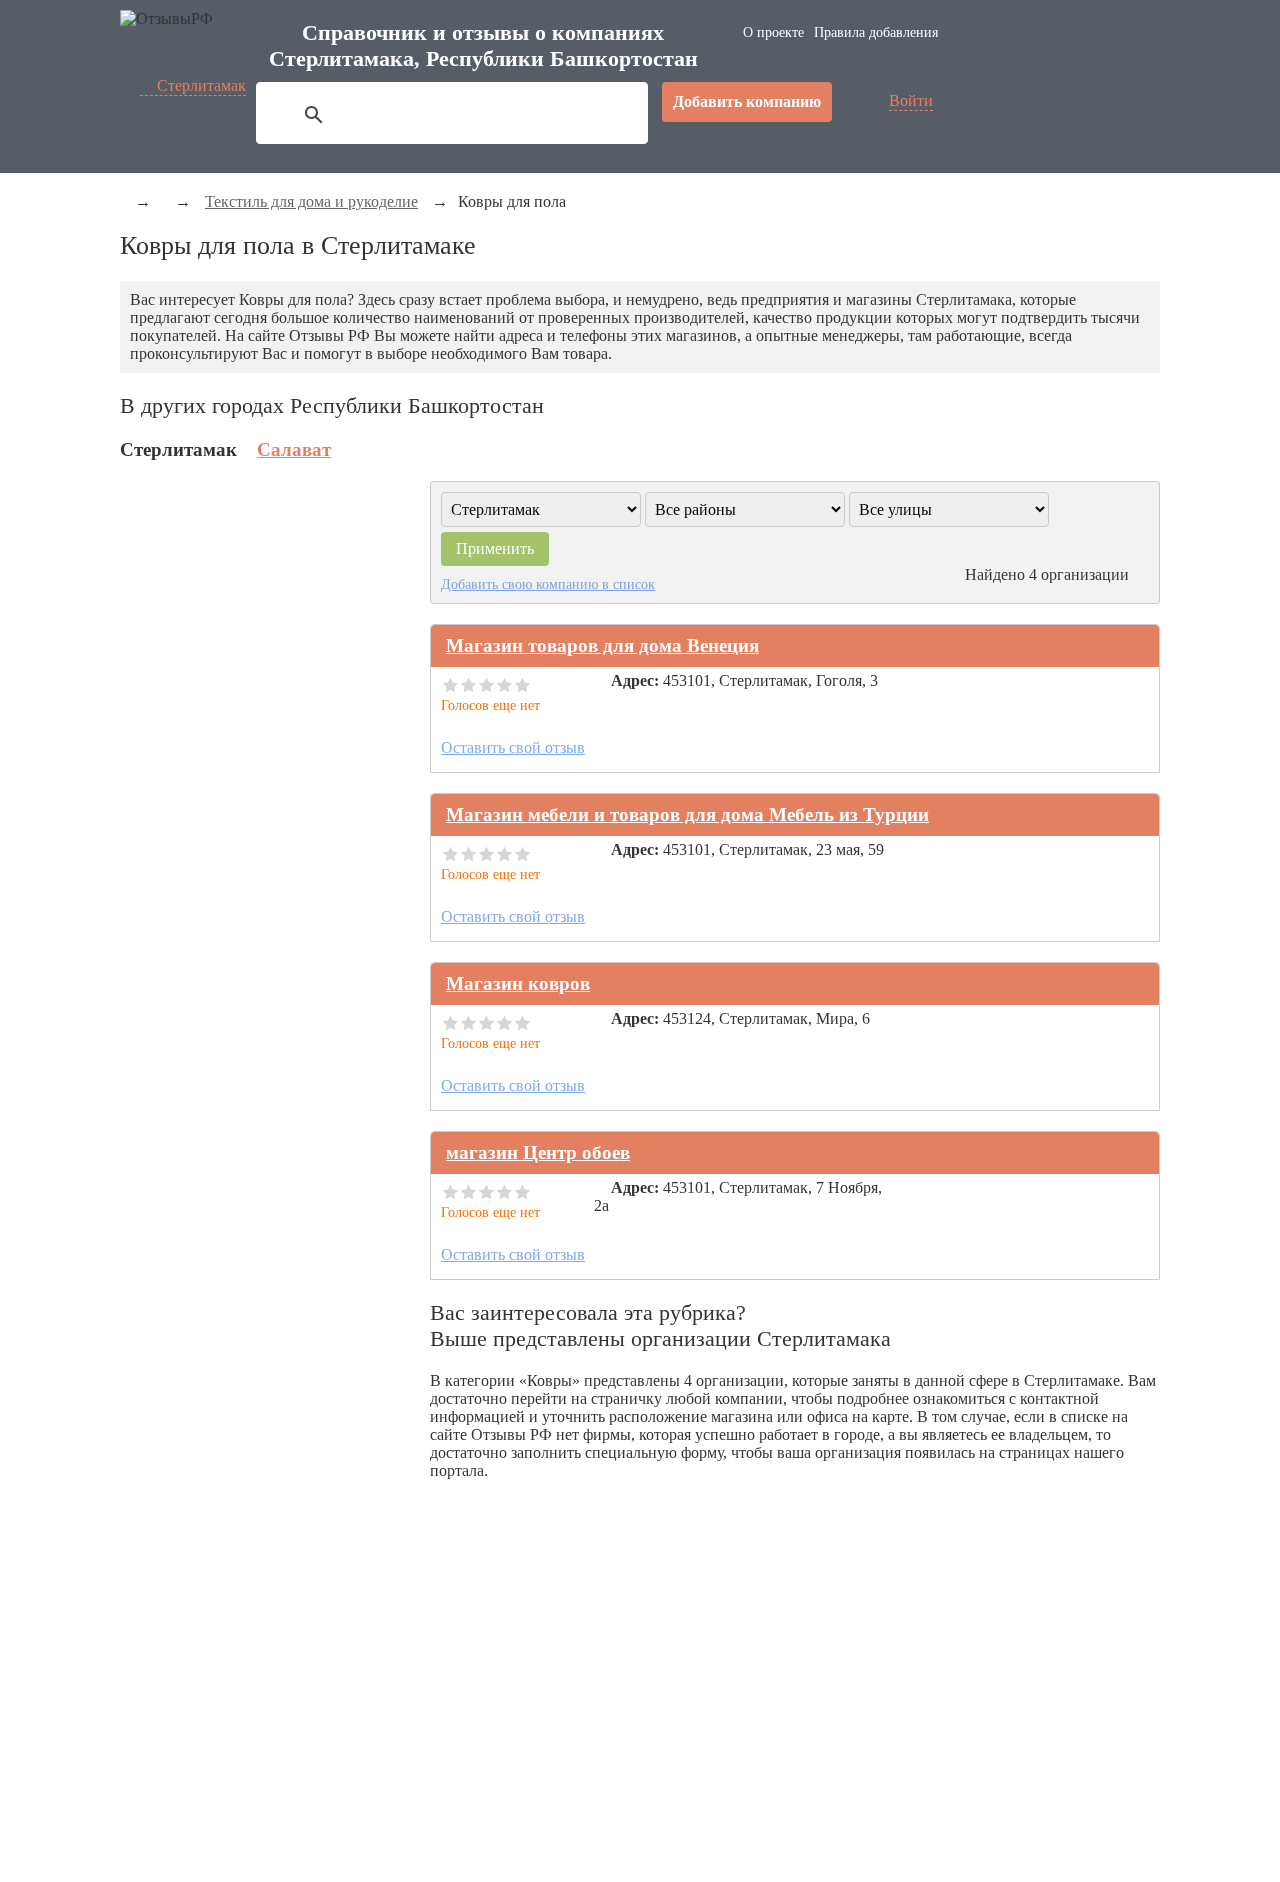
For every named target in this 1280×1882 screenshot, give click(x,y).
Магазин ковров (518, 983)
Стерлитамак (201, 85)
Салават (294, 449)
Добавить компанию (747, 101)
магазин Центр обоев (538, 1152)
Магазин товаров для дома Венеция (602, 645)
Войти (911, 100)
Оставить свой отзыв (513, 747)
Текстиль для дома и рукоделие (311, 201)
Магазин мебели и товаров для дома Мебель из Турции (687, 814)
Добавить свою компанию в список (548, 584)
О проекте (773, 32)
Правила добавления (876, 32)
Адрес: (635, 680)
